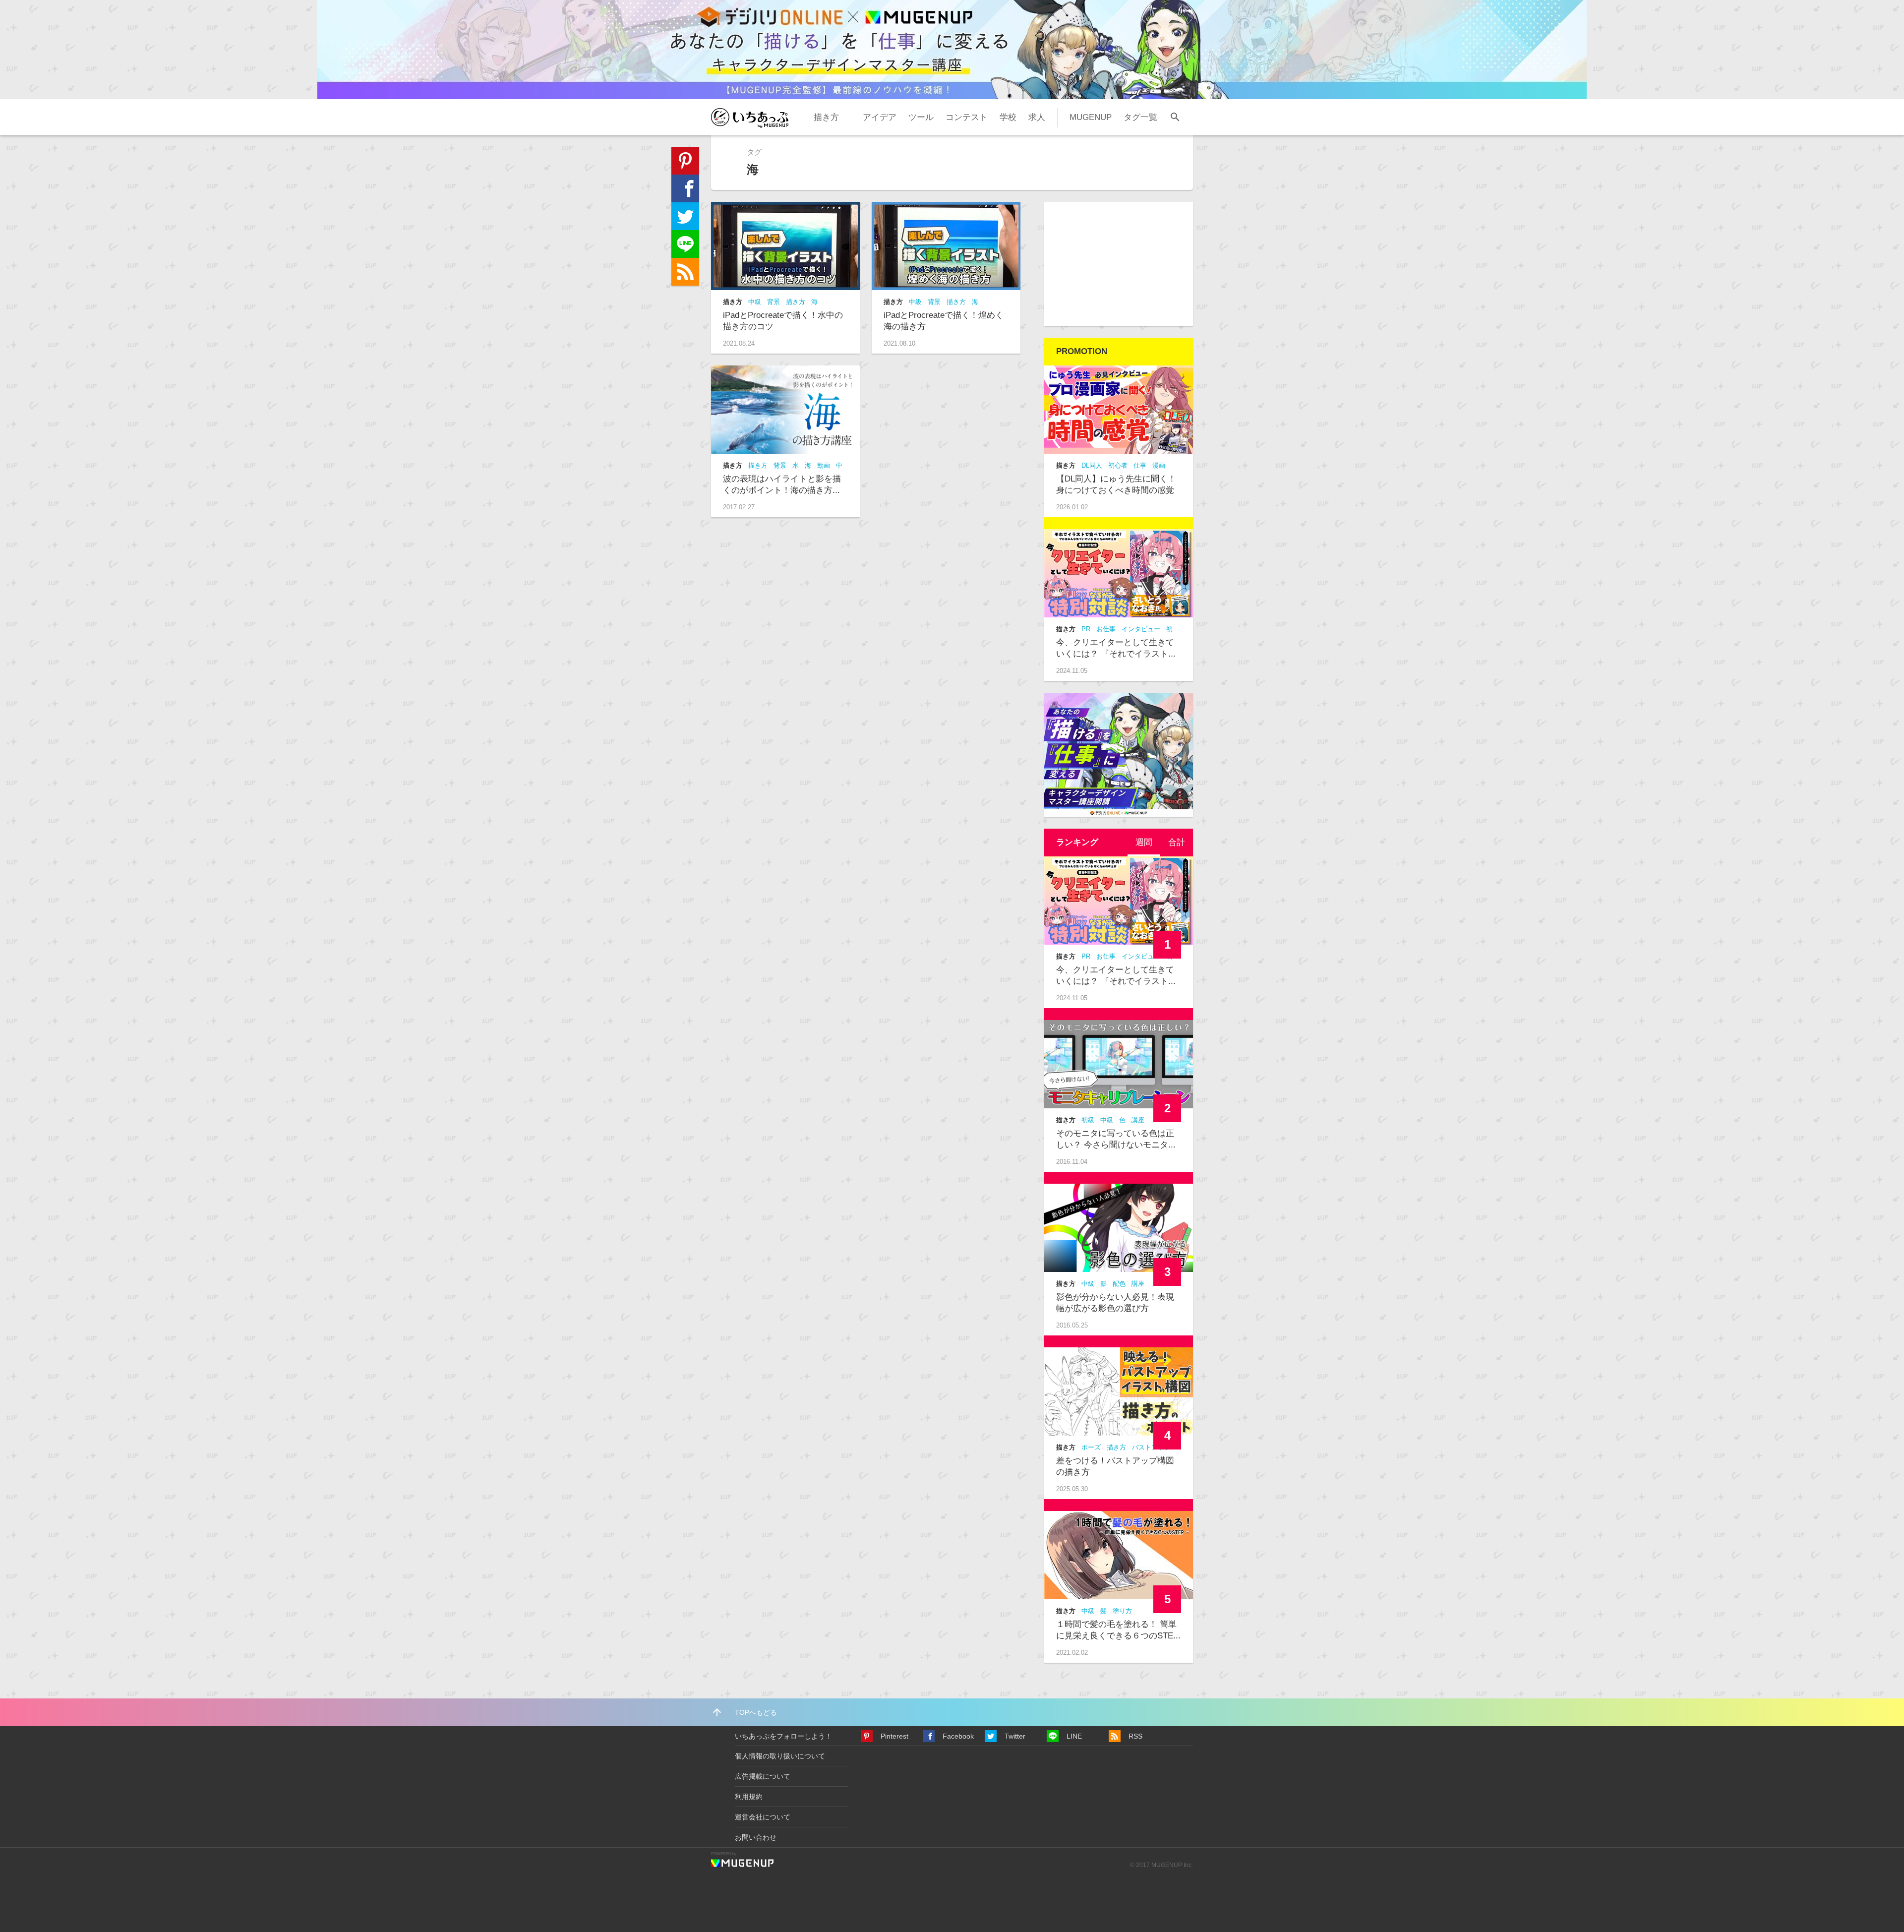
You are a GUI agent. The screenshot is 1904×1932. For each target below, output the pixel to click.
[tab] (1144, 843)
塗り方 (1122, 1611)
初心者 (1118, 465)
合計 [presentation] (1177, 842)
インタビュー (1141, 629)
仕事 (1140, 465)
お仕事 (1106, 629)
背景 (773, 302)
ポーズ (1091, 1447)
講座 (1138, 1120)
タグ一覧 (1140, 117)
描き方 (826, 117)
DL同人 (1092, 465)
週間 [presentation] (1144, 842)
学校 (1008, 117)
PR (1086, 629)
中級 (755, 302)
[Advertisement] (1119, 264)
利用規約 (749, 1797)
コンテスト (967, 117)
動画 (824, 465)
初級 (1088, 1120)
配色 (1119, 1284)
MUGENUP (1091, 117)
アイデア (880, 117)
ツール (921, 117)
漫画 (1159, 465)
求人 (1037, 117)
